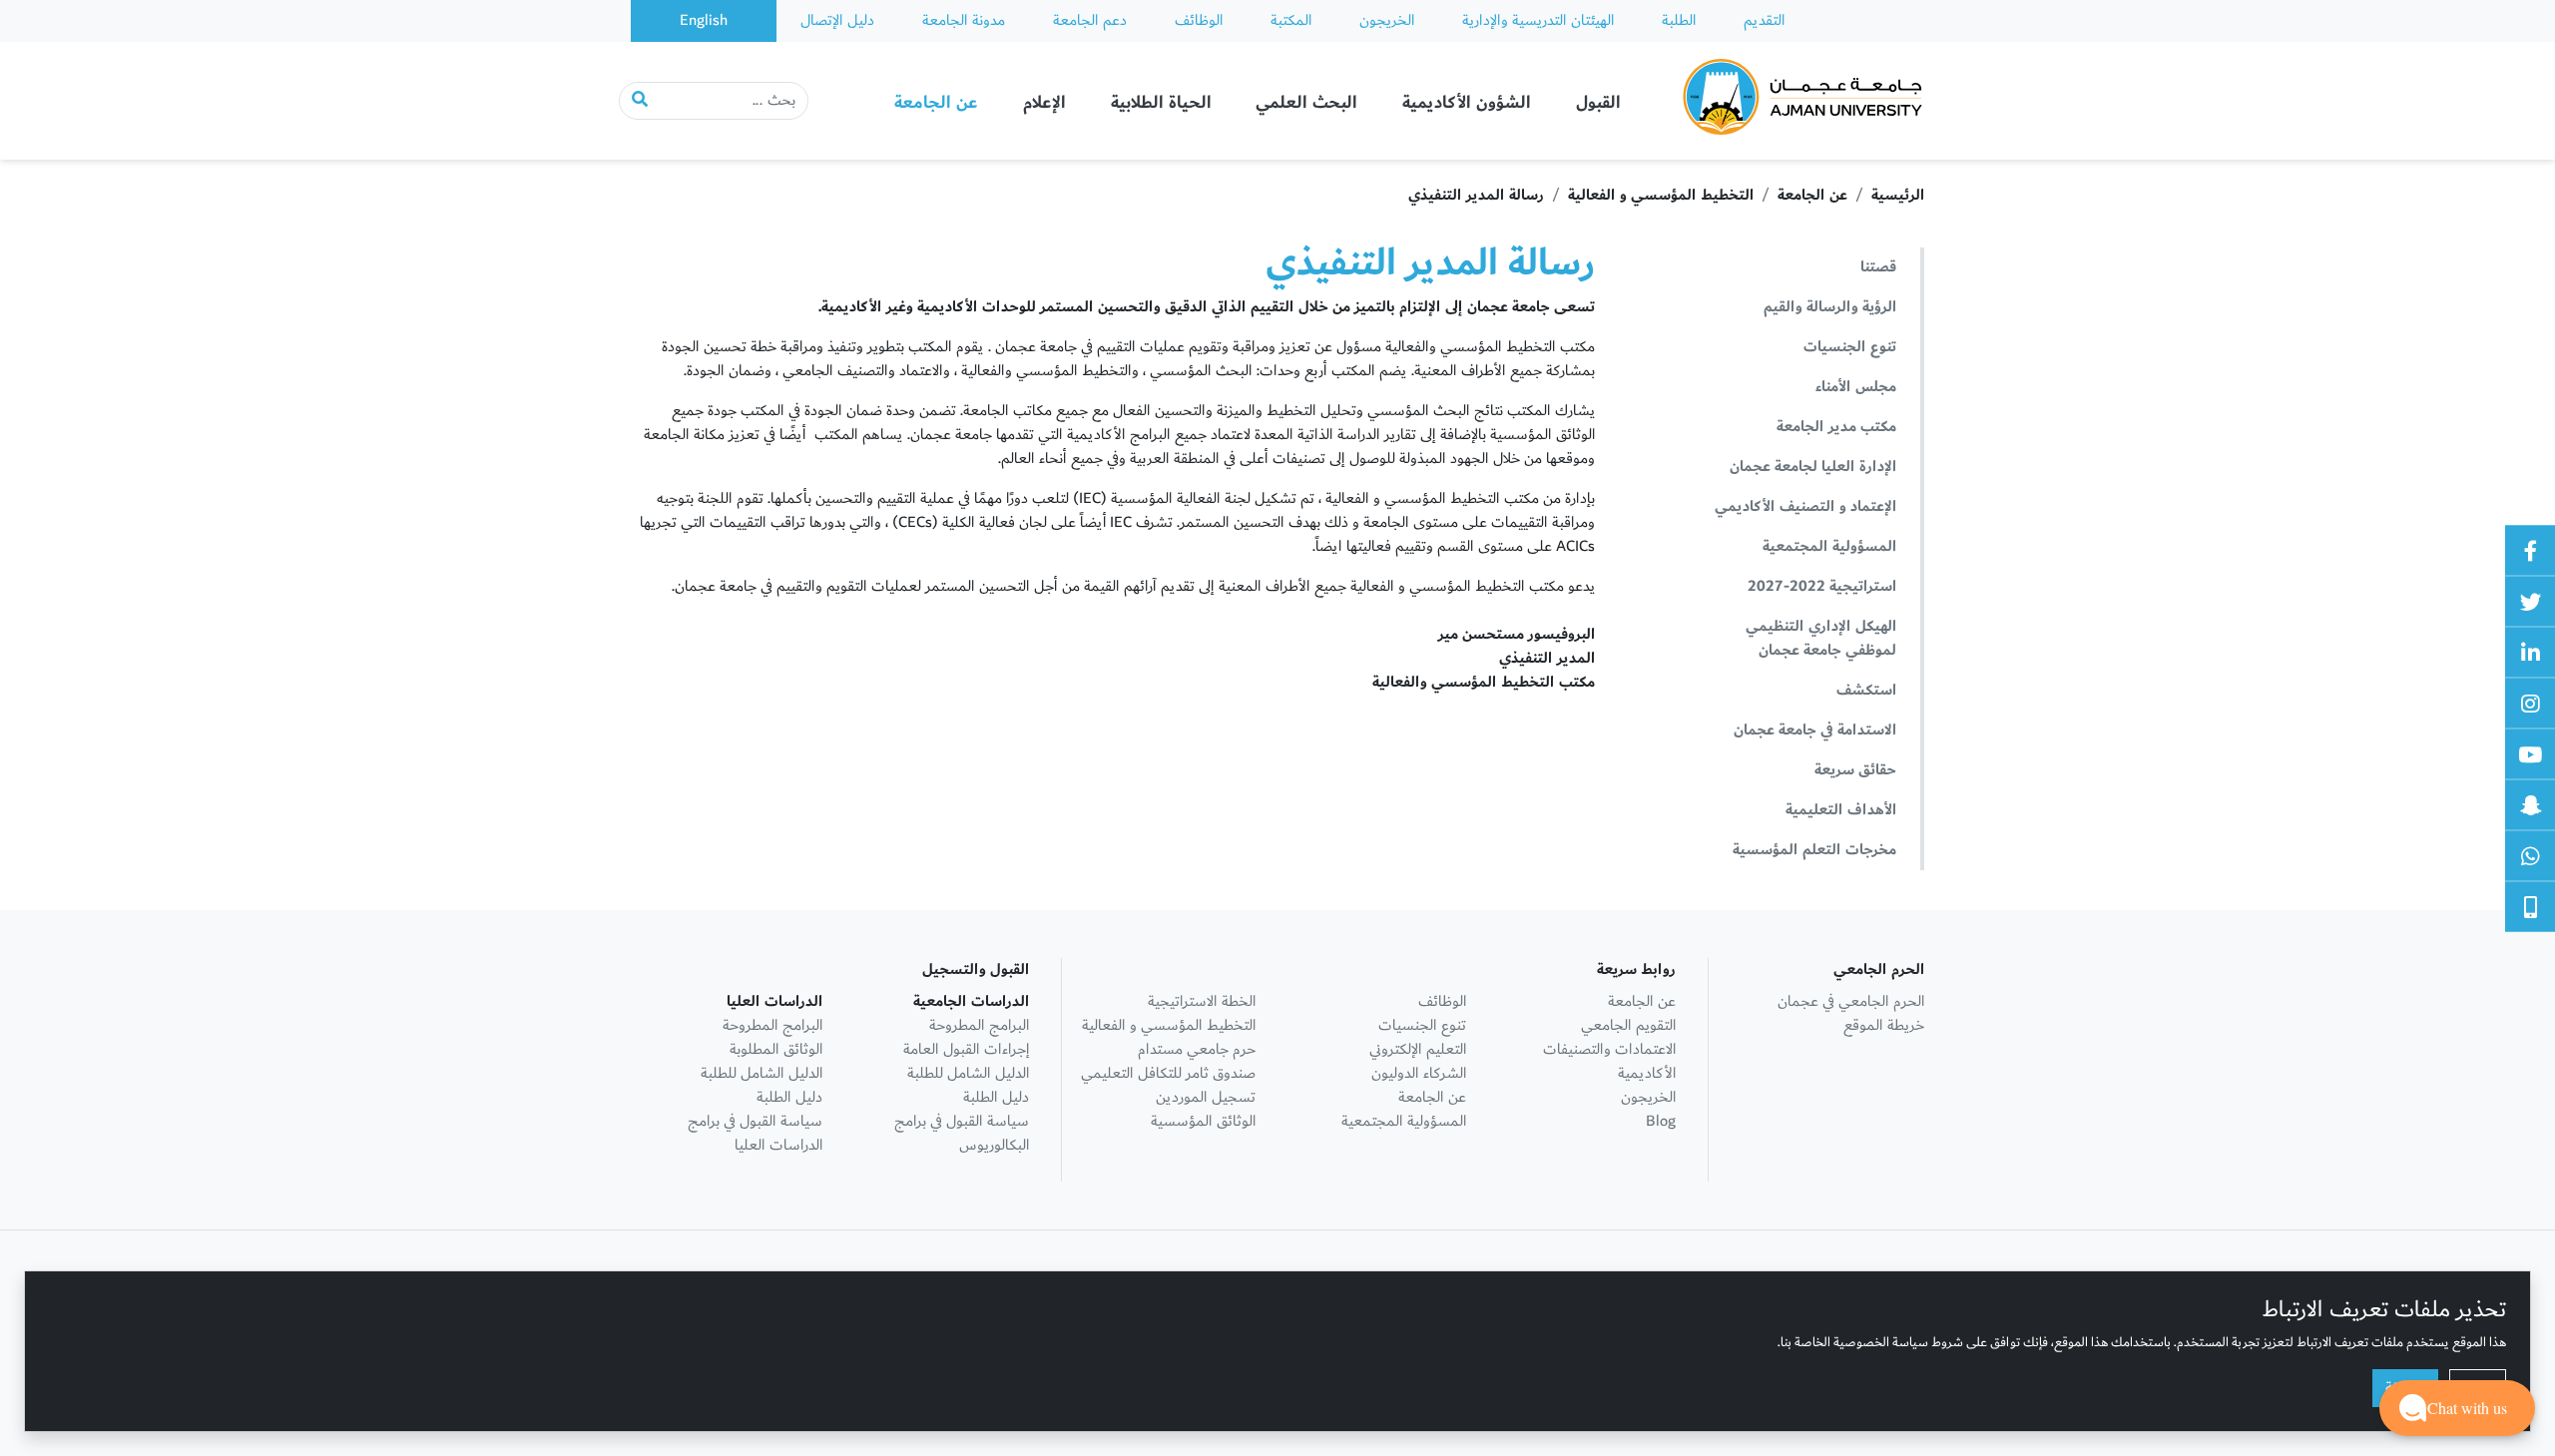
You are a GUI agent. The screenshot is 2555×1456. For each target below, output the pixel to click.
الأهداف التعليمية (1841, 810)
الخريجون (1387, 20)
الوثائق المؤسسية (1203, 1121)
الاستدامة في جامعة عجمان (1815, 730)
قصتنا (1878, 267)
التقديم (1764, 20)
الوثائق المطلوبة (776, 1049)
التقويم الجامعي (1628, 1025)
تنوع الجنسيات (1850, 347)
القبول (1598, 102)
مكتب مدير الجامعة (1836, 427)
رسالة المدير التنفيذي (1476, 195)
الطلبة (1679, 20)
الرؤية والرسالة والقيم (1830, 307)
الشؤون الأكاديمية (1467, 102)
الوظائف (1199, 20)
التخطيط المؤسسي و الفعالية (1661, 195)
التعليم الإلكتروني (1418, 1049)
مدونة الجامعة (964, 20)
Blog (1661, 1121)
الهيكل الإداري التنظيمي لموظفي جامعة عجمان (1821, 638)
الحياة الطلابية (1161, 102)
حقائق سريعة (1855, 770)
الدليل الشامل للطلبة (968, 1073)
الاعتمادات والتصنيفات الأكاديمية (1609, 1061)
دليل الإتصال (837, 20)
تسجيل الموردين (1206, 1097)
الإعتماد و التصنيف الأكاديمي (1805, 506)
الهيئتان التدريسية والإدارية (1538, 20)
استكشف (1866, 690)
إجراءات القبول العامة (966, 1049)
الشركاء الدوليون (1419, 1073)
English (704, 20)
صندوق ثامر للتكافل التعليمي (1168, 1073)
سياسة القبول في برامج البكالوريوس (962, 1133)
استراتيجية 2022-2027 (1822, 586)
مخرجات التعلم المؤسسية (1814, 850)
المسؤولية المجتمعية (1829, 546)
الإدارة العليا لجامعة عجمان (1813, 467)
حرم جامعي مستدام (1197, 1049)
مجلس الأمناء (1856, 387)
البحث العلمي (1306, 102)
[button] (2457, 1408)
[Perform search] (640, 101)
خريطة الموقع (1884, 1025)
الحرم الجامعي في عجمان (1851, 1001)
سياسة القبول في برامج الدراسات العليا (755, 1133)
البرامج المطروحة (979, 1025)
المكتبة (1291, 20)
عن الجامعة (936, 102)
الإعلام (1044, 102)
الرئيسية (1898, 195)
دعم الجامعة (1090, 20)
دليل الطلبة (996, 1097)
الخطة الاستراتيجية (1202, 1001)
